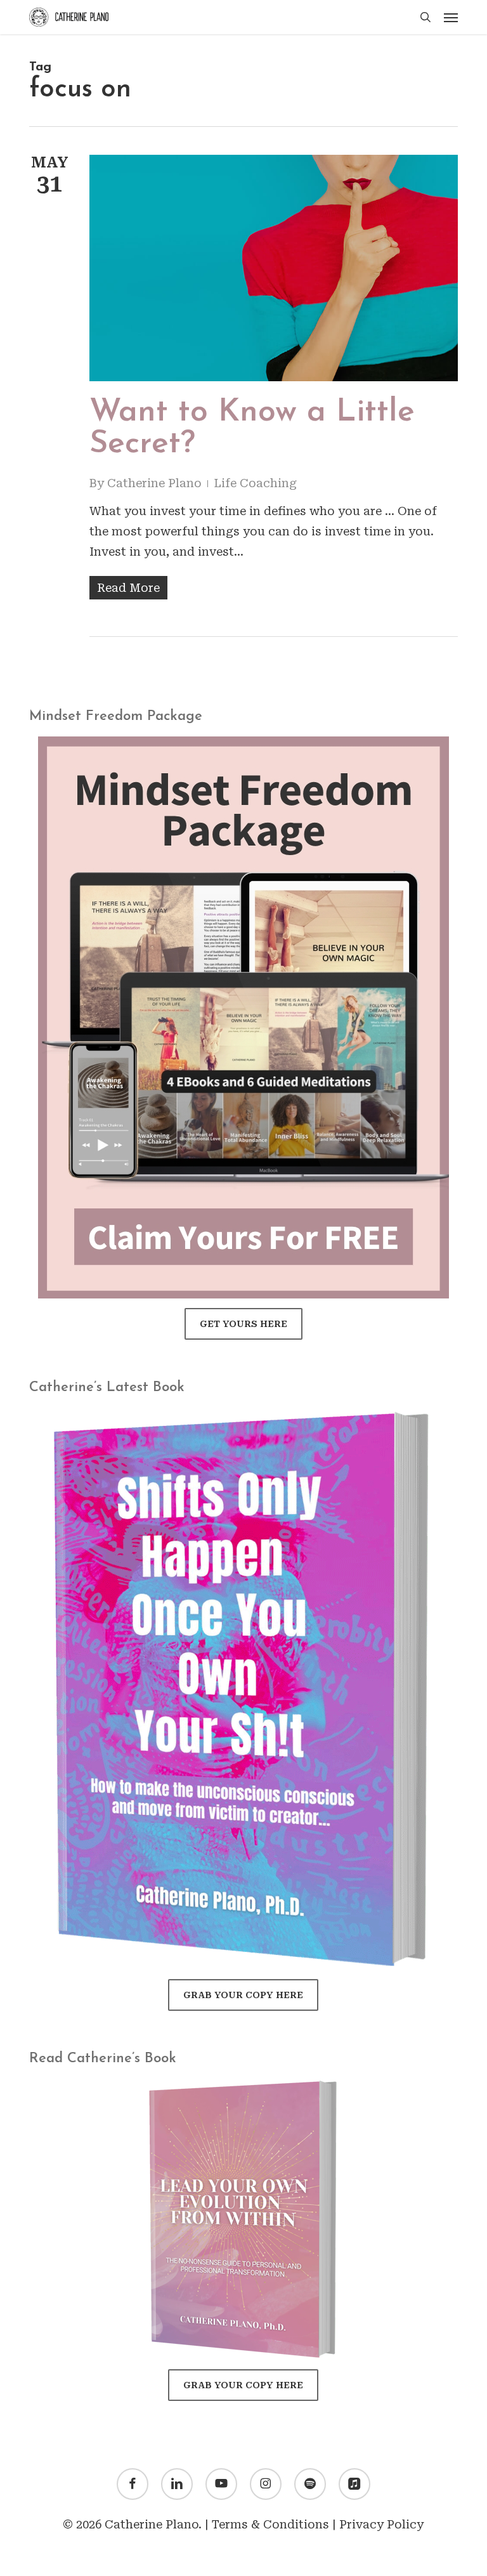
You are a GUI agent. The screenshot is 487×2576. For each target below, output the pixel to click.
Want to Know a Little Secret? (252, 428)
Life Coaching (255, 483)
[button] (451, 17)
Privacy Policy (381, 2524)
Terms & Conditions (270, 2524)
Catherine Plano (154, 483)
